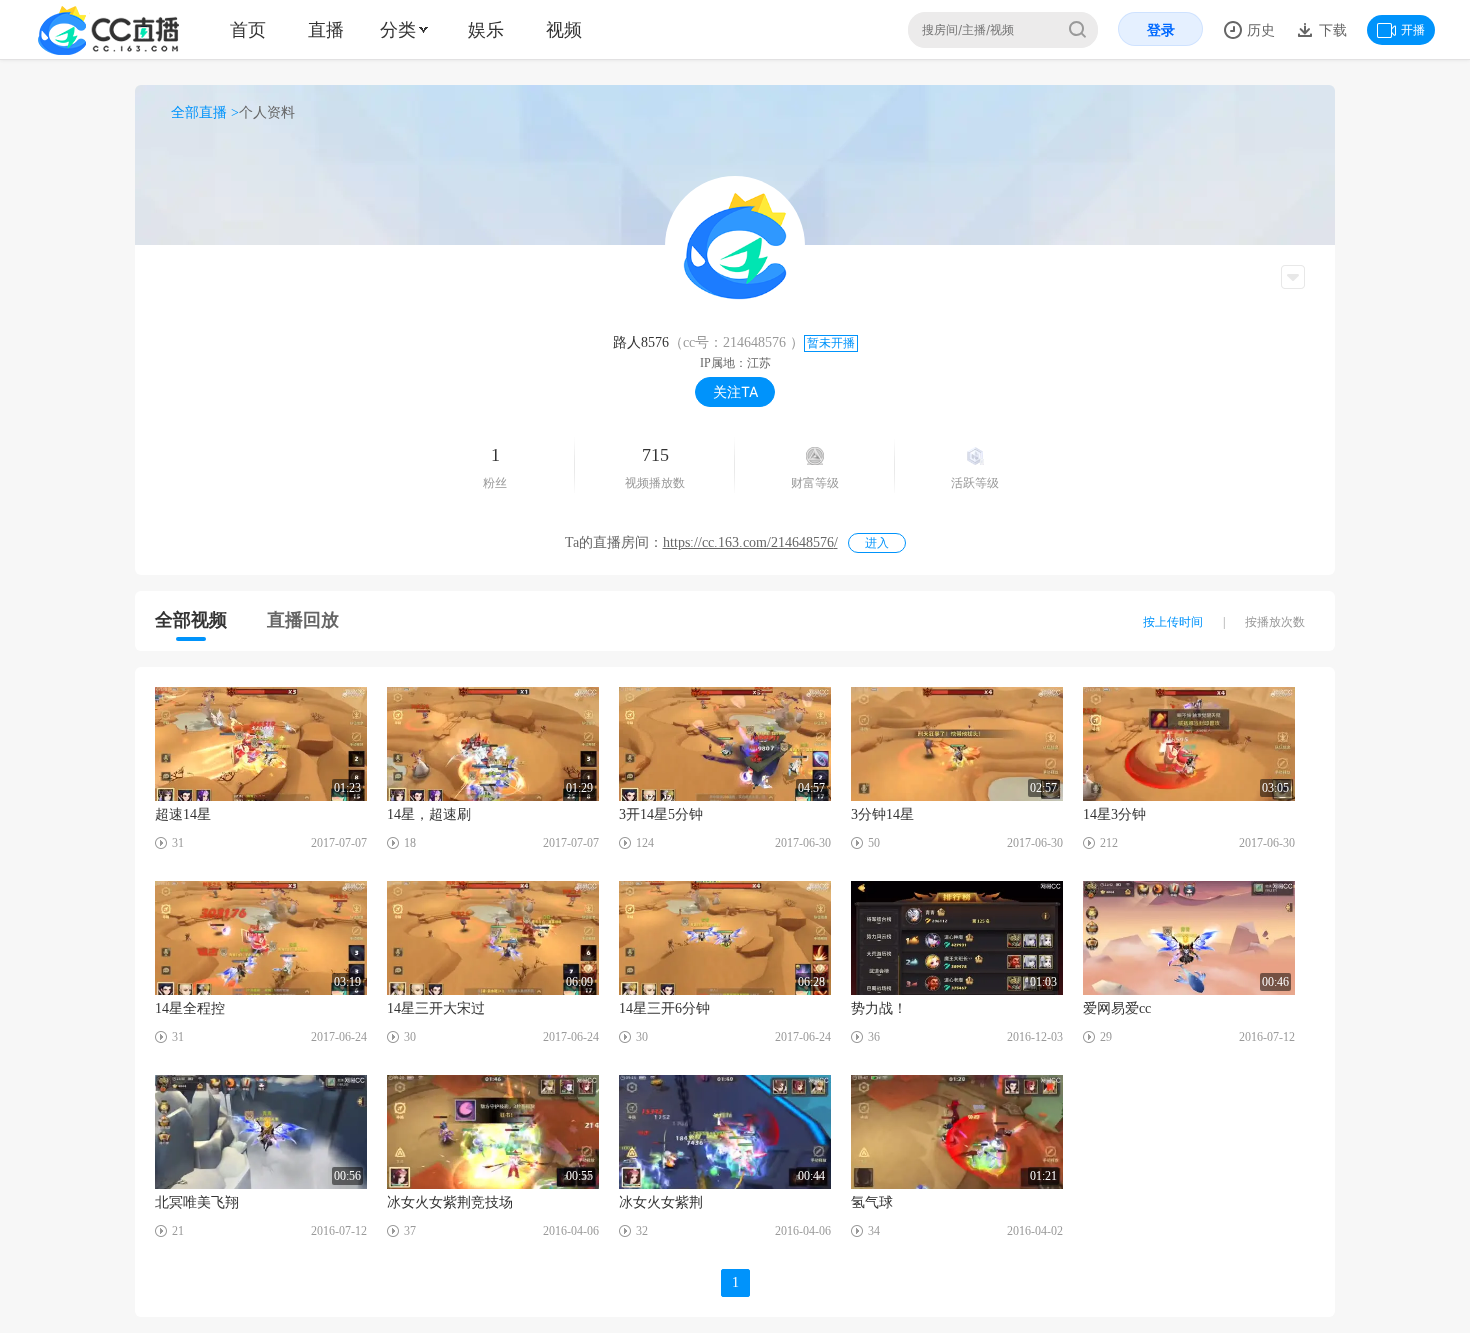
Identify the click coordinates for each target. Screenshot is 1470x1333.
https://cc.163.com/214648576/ (750, 542)
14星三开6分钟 (664, 1008)
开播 (1413, 29)
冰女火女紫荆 (661, 1202)
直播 (326, 29)
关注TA (735, 391)
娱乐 (486, 29)
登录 (1161, 29)
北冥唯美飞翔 (197, 1202)
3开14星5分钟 (661, 814)
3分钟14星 (882, 814)
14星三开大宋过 (436, 1008)
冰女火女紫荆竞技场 (450, 1202)
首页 (248, 29)
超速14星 (183, 814)
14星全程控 (190, 1008)
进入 (877, 543)
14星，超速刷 (429, 814)
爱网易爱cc (1117, 1008)
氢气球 (872, 1202)
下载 (1331, 29)
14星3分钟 (1114, 814)
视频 (564, 29)
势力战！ (879, 1008)
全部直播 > (205, 112)
